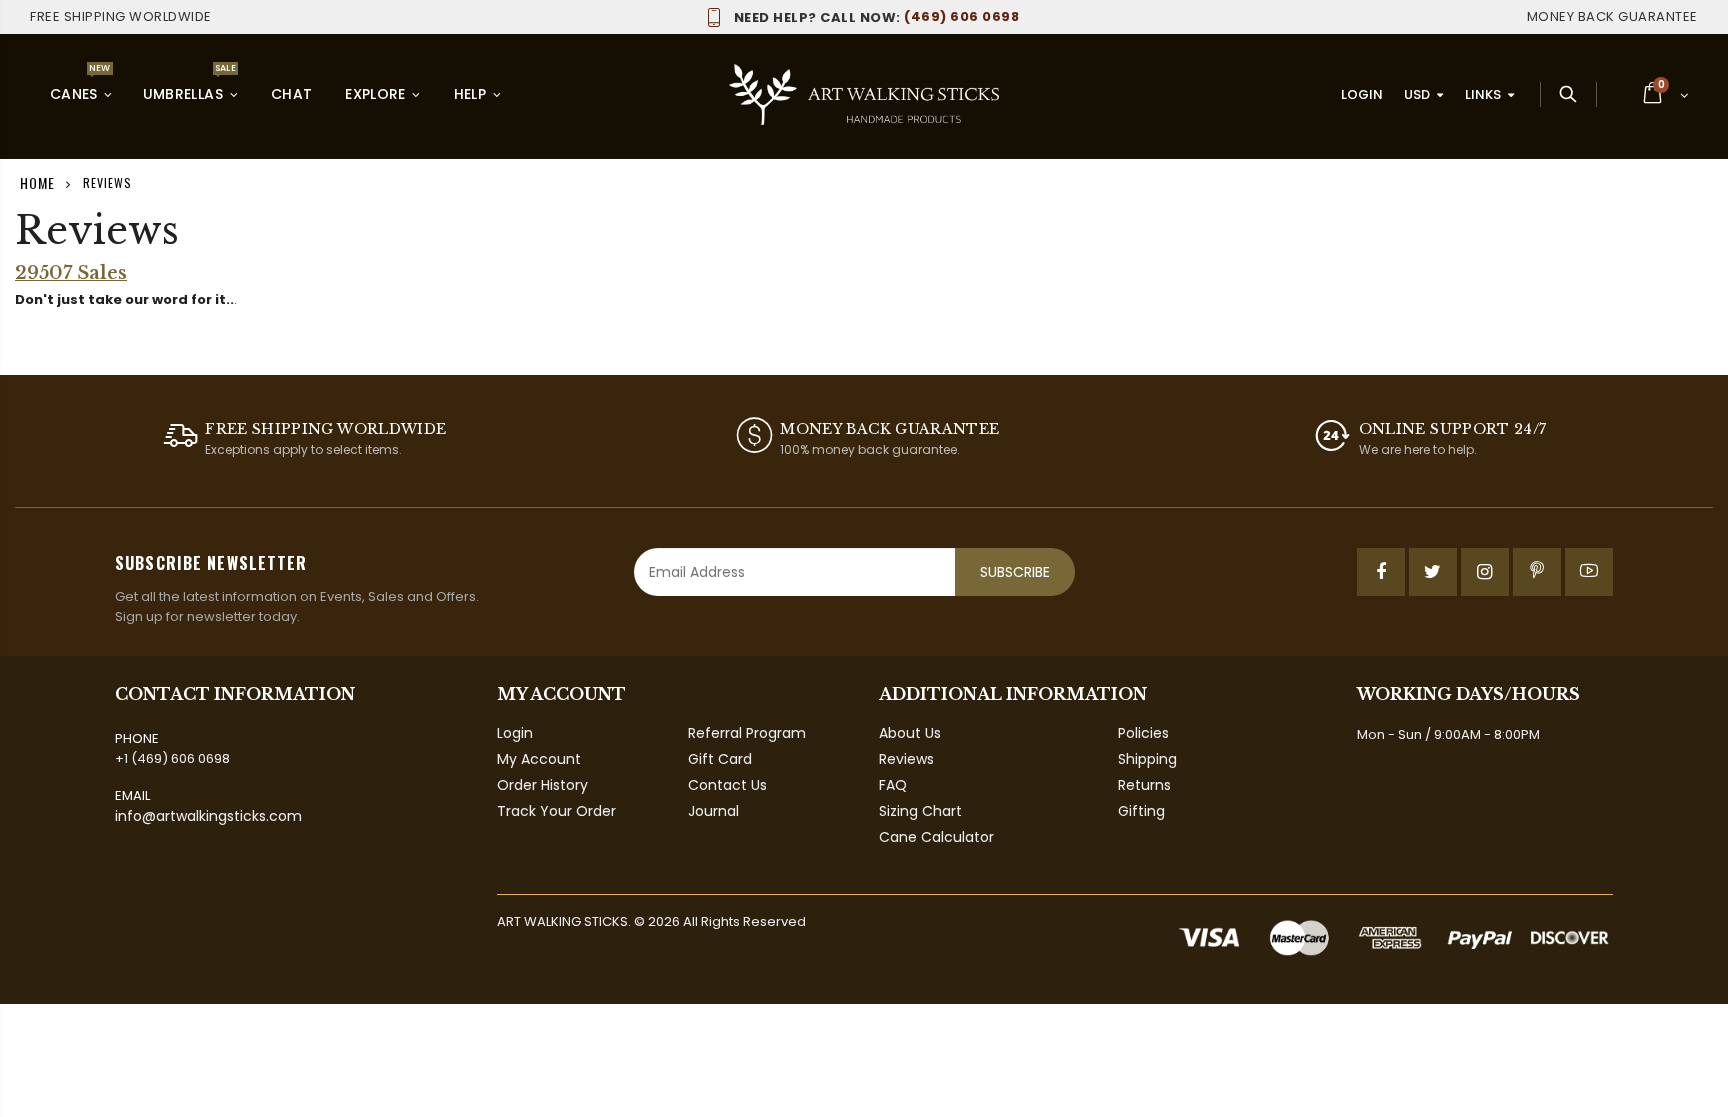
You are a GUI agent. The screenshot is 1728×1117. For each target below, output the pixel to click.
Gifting (1141, 811)
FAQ (893, 785)
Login (1362, 94)
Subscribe (1015, 572)
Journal (713, 811)
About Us (910, 733)
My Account (539, 759)
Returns (1144, 785)
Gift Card (720, 759)
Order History (542, 785)
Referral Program (747, 733)
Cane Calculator (936, 837)
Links (1483, 94)
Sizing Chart (920, 811)
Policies (1143, 733)
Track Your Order (556, 811)
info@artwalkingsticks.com (208, 816)
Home (37, 182)
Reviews (906, 759)
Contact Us (727, 785)
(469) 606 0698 (876, 16)
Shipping (1147, 759)
